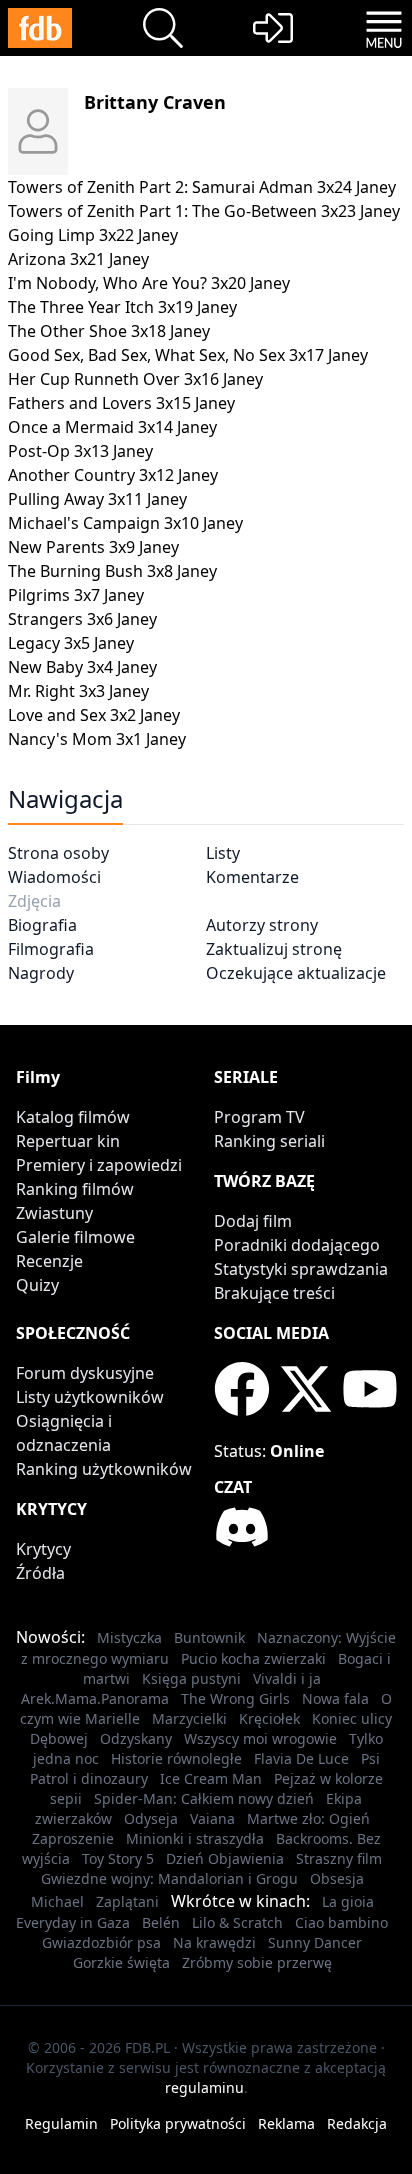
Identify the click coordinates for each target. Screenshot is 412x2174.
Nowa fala (335, 1698)
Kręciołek (269, 1718)
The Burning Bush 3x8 (90, 571)
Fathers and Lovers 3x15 (99, 403)
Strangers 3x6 (60, 619)
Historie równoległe (176, 1758)
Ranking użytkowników (104, 1469)
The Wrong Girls (235, 1698)
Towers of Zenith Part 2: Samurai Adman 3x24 (180, 187)
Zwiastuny (54, 1213)
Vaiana (212, 1818)
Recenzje (49, 1261)
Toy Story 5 (118, 1858)
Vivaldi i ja (287, 1678)
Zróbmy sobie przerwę (257, 1962)
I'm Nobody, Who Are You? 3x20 (127, 283)
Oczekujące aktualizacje (296, 973)
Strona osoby (58, 853)
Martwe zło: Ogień (308, 1818)
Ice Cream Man (211, 1778)
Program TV (259, 1117)
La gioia (348, 1901)
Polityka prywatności (178, 2123)
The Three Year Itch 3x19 (100, 307)
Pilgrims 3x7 (54, 595)
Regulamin (61, 2123)
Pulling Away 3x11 (75, 499)
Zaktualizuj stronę (274, 949)
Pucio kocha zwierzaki (253, 1658)
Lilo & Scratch (237, 1922)
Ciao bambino (341, 1922)
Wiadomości (54, 877)
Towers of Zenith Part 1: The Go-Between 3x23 (182, 211)
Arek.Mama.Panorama (95, 1698)
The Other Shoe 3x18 (87, 331)
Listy (223, 853)
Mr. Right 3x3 (56, 691)
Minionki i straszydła (195, 1838)
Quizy (37, 1285)
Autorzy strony (262, 925)
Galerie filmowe (75, 1237)
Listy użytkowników (90, 1397)
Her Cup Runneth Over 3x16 (113, 379)
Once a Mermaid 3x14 (90, 427)
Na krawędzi (214, 1942)
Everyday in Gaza (73, 1922)
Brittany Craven (155, 102)
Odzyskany (136, 1738)
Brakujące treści (274, 1293)
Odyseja (151, 1818)
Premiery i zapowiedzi (99, 1165)
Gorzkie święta (121, 1962)
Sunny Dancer (315, 1942)
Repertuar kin (68, 1141)
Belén (161, 1922)
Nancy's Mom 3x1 (75, 739)
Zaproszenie (73, 1838)
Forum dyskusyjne (85, 1373)
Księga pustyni (191, 1678)
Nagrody (41, 973)
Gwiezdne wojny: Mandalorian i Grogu (169, 1878)
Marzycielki (189, 1718)
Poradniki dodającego (297, 1245)
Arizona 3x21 (56, 259)
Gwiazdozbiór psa (101, 1942)
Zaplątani (127, 1901)
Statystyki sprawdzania (301, 1269)
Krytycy (43, 1549)
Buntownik (209, 1637)
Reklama (286, 2123)
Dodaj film (253, 1221)
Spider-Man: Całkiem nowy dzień (204, 1798)
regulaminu (204, 2087)
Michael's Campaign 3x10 (103, 523)
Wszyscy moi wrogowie (260, 1738)
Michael (57, 1901)
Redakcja (357, 2123)
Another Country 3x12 (91, 475)
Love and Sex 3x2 (72, 715)
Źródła (40, 1573)
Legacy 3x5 (49, 643)
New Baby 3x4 (60, 667)
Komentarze (252, 877)
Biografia (42, 925)
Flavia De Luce (301, 1758)
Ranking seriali (269, 1141)
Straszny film (339, 1858)
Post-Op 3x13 (58, 451)
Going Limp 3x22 (71, 235)
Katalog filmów (73, 1117)
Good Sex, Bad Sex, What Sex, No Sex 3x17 (166, 355)
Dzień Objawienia (225, 1858)
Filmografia (51, 949)
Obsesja (337, 1878)
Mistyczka (129, 1637)
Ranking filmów (75, 1189)
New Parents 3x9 (71, 547)
